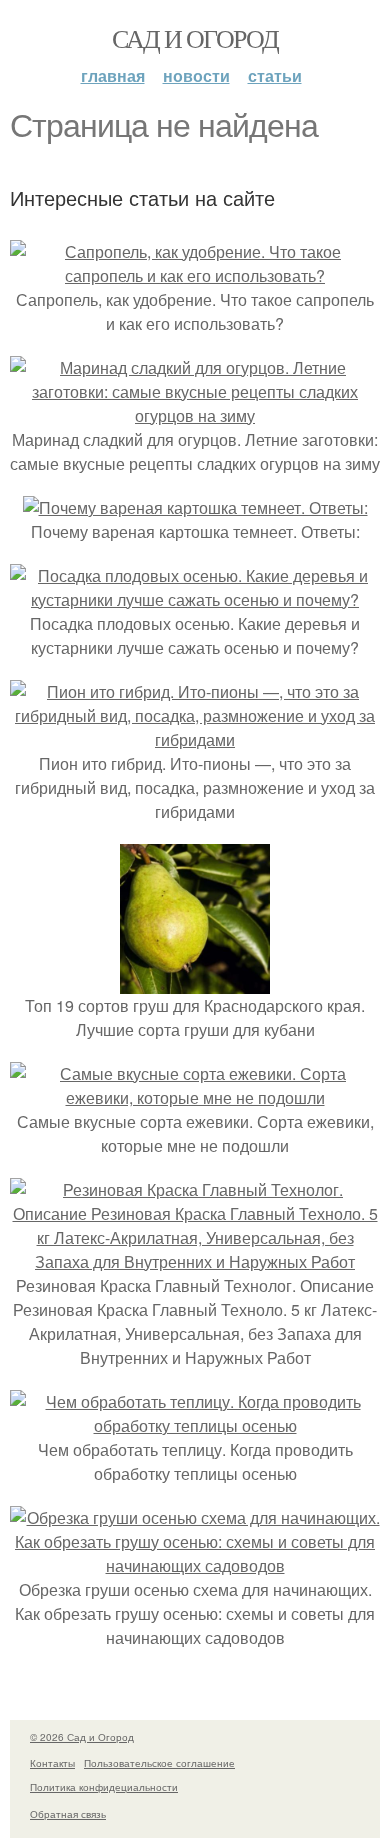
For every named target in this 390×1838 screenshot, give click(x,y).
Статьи (275, 75)
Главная (113, 75)
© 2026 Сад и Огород (82, 1737)
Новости (196, 75)
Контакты (52, 1763)
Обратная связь (68, 1814)
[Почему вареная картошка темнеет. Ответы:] (195, 507)
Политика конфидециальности (104, 1787)
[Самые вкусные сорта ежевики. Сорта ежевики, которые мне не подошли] (195, 1097)
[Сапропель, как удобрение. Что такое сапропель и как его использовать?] (195, 275)
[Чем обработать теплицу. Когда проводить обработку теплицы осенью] (195, 1425)
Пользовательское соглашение (159, 1763)
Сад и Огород (195, 38)
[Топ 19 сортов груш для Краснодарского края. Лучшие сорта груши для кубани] (195, 981)
